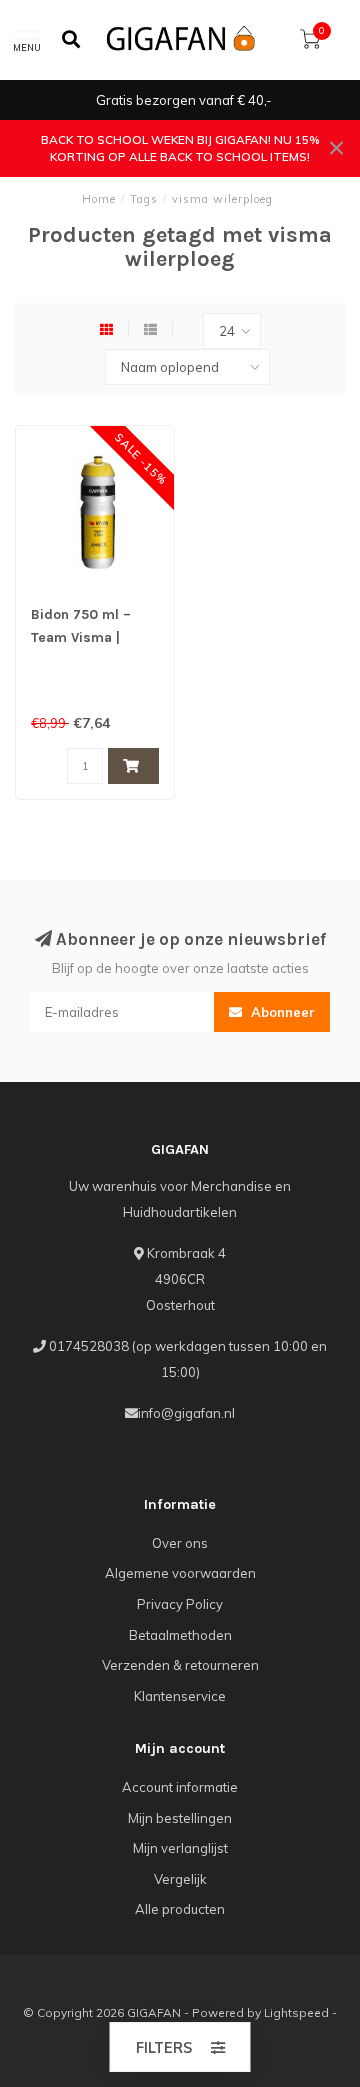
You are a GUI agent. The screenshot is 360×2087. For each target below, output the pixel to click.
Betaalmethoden (180, 1635)
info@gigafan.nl (186, 1413)
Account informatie (180, 1787)
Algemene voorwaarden (180, 1573)
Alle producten (180, 1909)
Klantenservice (180, 1696)
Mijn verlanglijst (180, 1848)
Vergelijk (180, 1879)
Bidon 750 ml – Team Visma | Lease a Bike (81, 637)
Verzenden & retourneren (180, 1665)
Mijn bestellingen (180, 1818)
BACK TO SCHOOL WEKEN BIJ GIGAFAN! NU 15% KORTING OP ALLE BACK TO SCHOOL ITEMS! (180, 148)
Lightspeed (296, 2012)
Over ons (180, 1543)
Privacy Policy (180, 1604)
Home (99, 199)
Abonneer (281, 1012)
